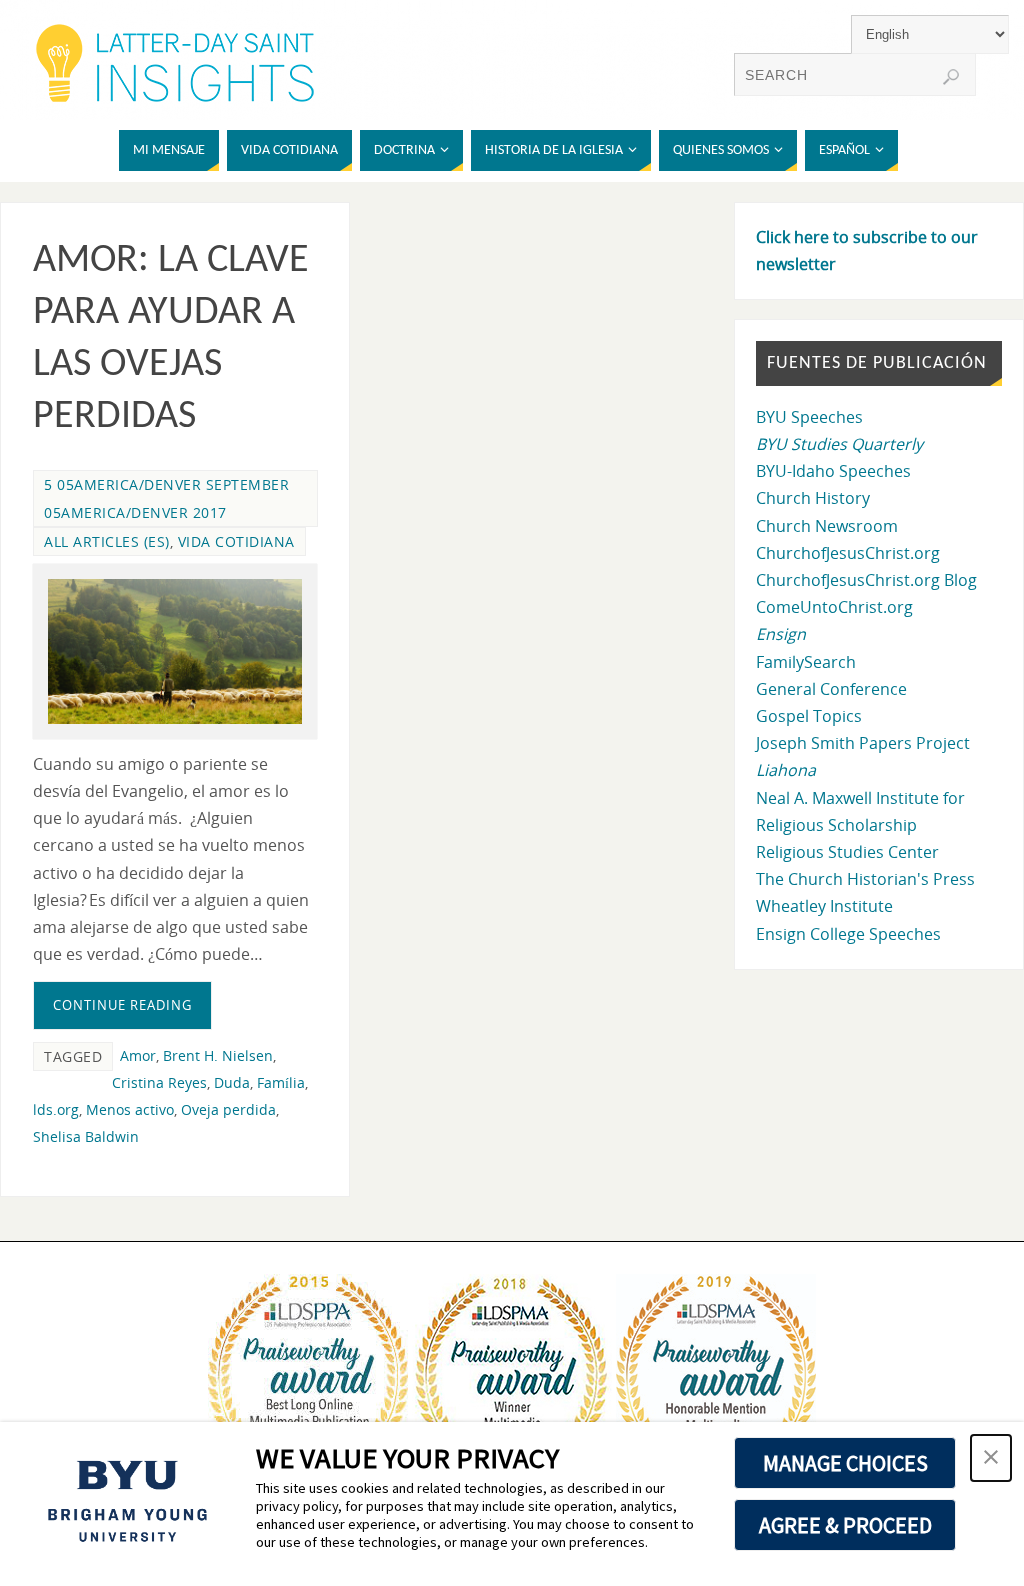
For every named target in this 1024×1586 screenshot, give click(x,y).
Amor (138, 1055)
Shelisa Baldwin (86, 1136)
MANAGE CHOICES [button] (845, 1463)
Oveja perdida (228, 1109)
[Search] (951, 77)
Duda (232, 1082)
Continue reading (122, 1005)
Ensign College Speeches (848, 934)
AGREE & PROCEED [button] (845, 1525)
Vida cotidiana (236, 541)
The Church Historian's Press (865, 879)
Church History (813, 498)
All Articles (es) (107, 541)
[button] (991, 1458)
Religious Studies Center (847, 852)
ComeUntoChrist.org (834, 607)
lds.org (56, 1109)
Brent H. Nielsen (218, 1055)
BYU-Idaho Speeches (833, 471)
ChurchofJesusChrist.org (848, 553)
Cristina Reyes (159, 1082)
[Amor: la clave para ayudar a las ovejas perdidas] (175, 651)
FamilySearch (806, 662)
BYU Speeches (809, 417)
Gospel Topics (809, 716)
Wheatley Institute (824, 906)
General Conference (831, 689)
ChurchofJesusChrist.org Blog (866, 580)
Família (281, 1082)
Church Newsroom (827, 526)
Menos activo (130, 1109)
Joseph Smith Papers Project (863, 743)
